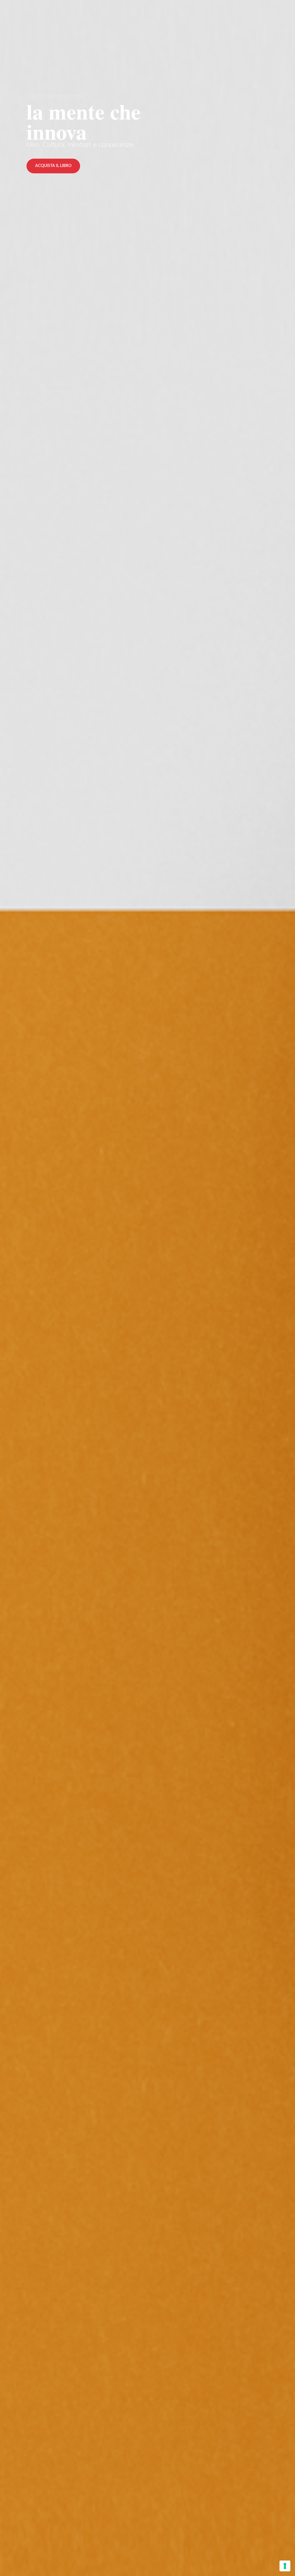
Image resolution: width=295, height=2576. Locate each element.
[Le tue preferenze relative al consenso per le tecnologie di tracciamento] (285, 2566)
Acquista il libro (53, 166)
